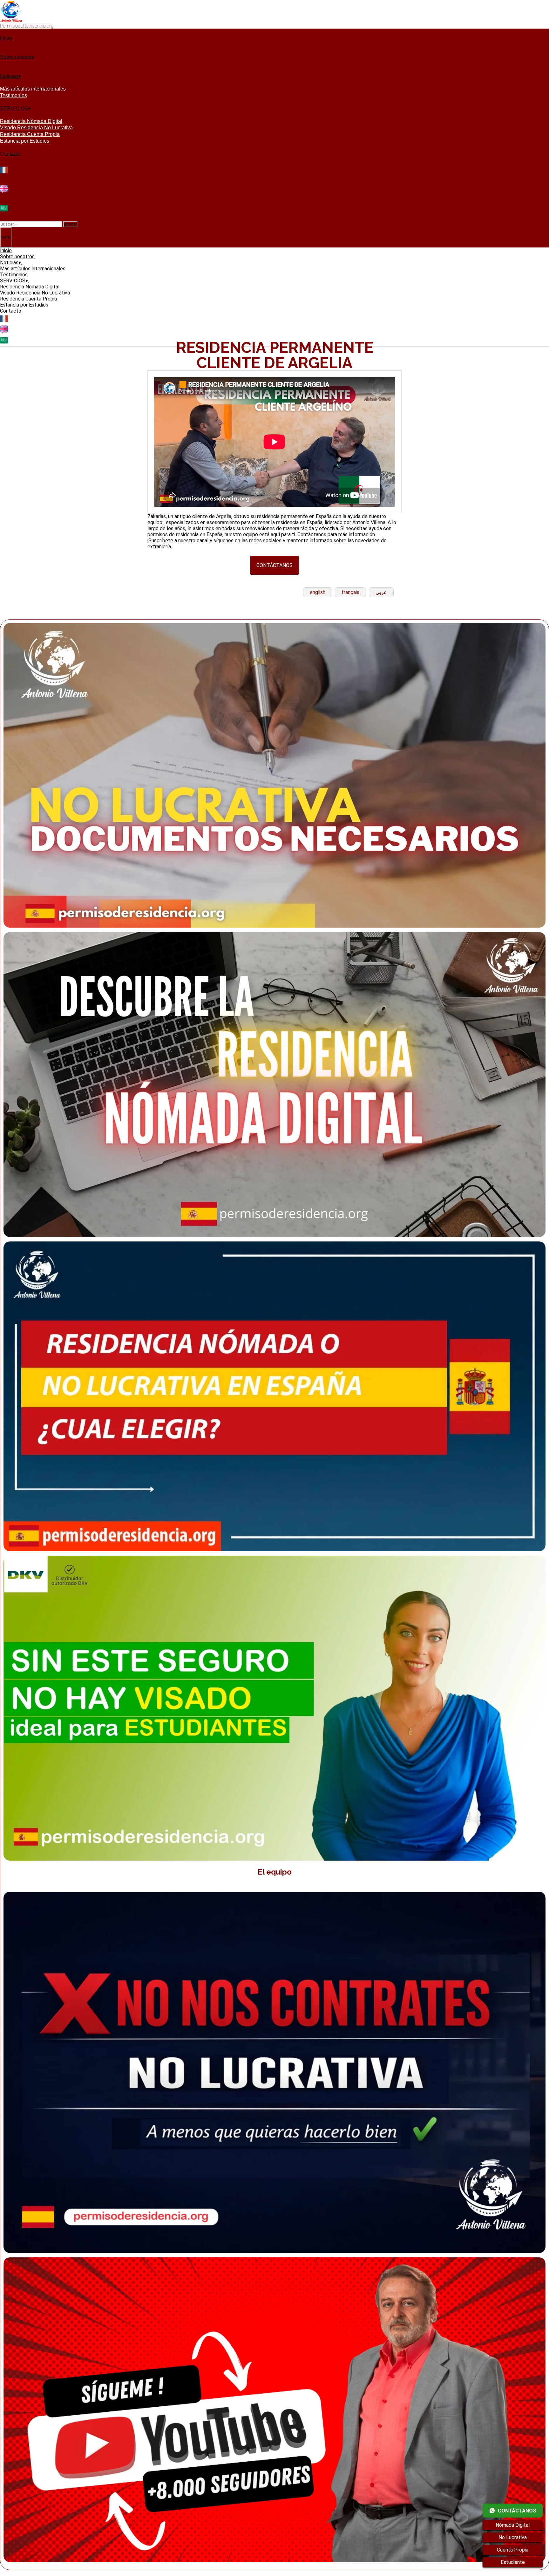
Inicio (6, 38)
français (350, 592)
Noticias (9, 76)
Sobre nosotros (17, 57)
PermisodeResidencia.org (27, 26)
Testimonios (14, 95)
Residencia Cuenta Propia (30, 134)
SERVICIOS (14, 108)
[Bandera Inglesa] (4, 192)
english (318, 592)
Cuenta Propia (513, 2550)
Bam (165, 2573)
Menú (6, 237)
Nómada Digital (513, 2525)
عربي (381, 592)
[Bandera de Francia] (4, 173)
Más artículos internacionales (33, 89)
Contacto (10, 154)
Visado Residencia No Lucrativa (36, 128)
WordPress (143, 2573)
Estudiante (513, 2562)
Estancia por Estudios (25, 141)
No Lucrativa (513, 2537)
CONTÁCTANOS (274, 565)
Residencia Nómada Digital (31, 121)
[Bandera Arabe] (4, 211)
